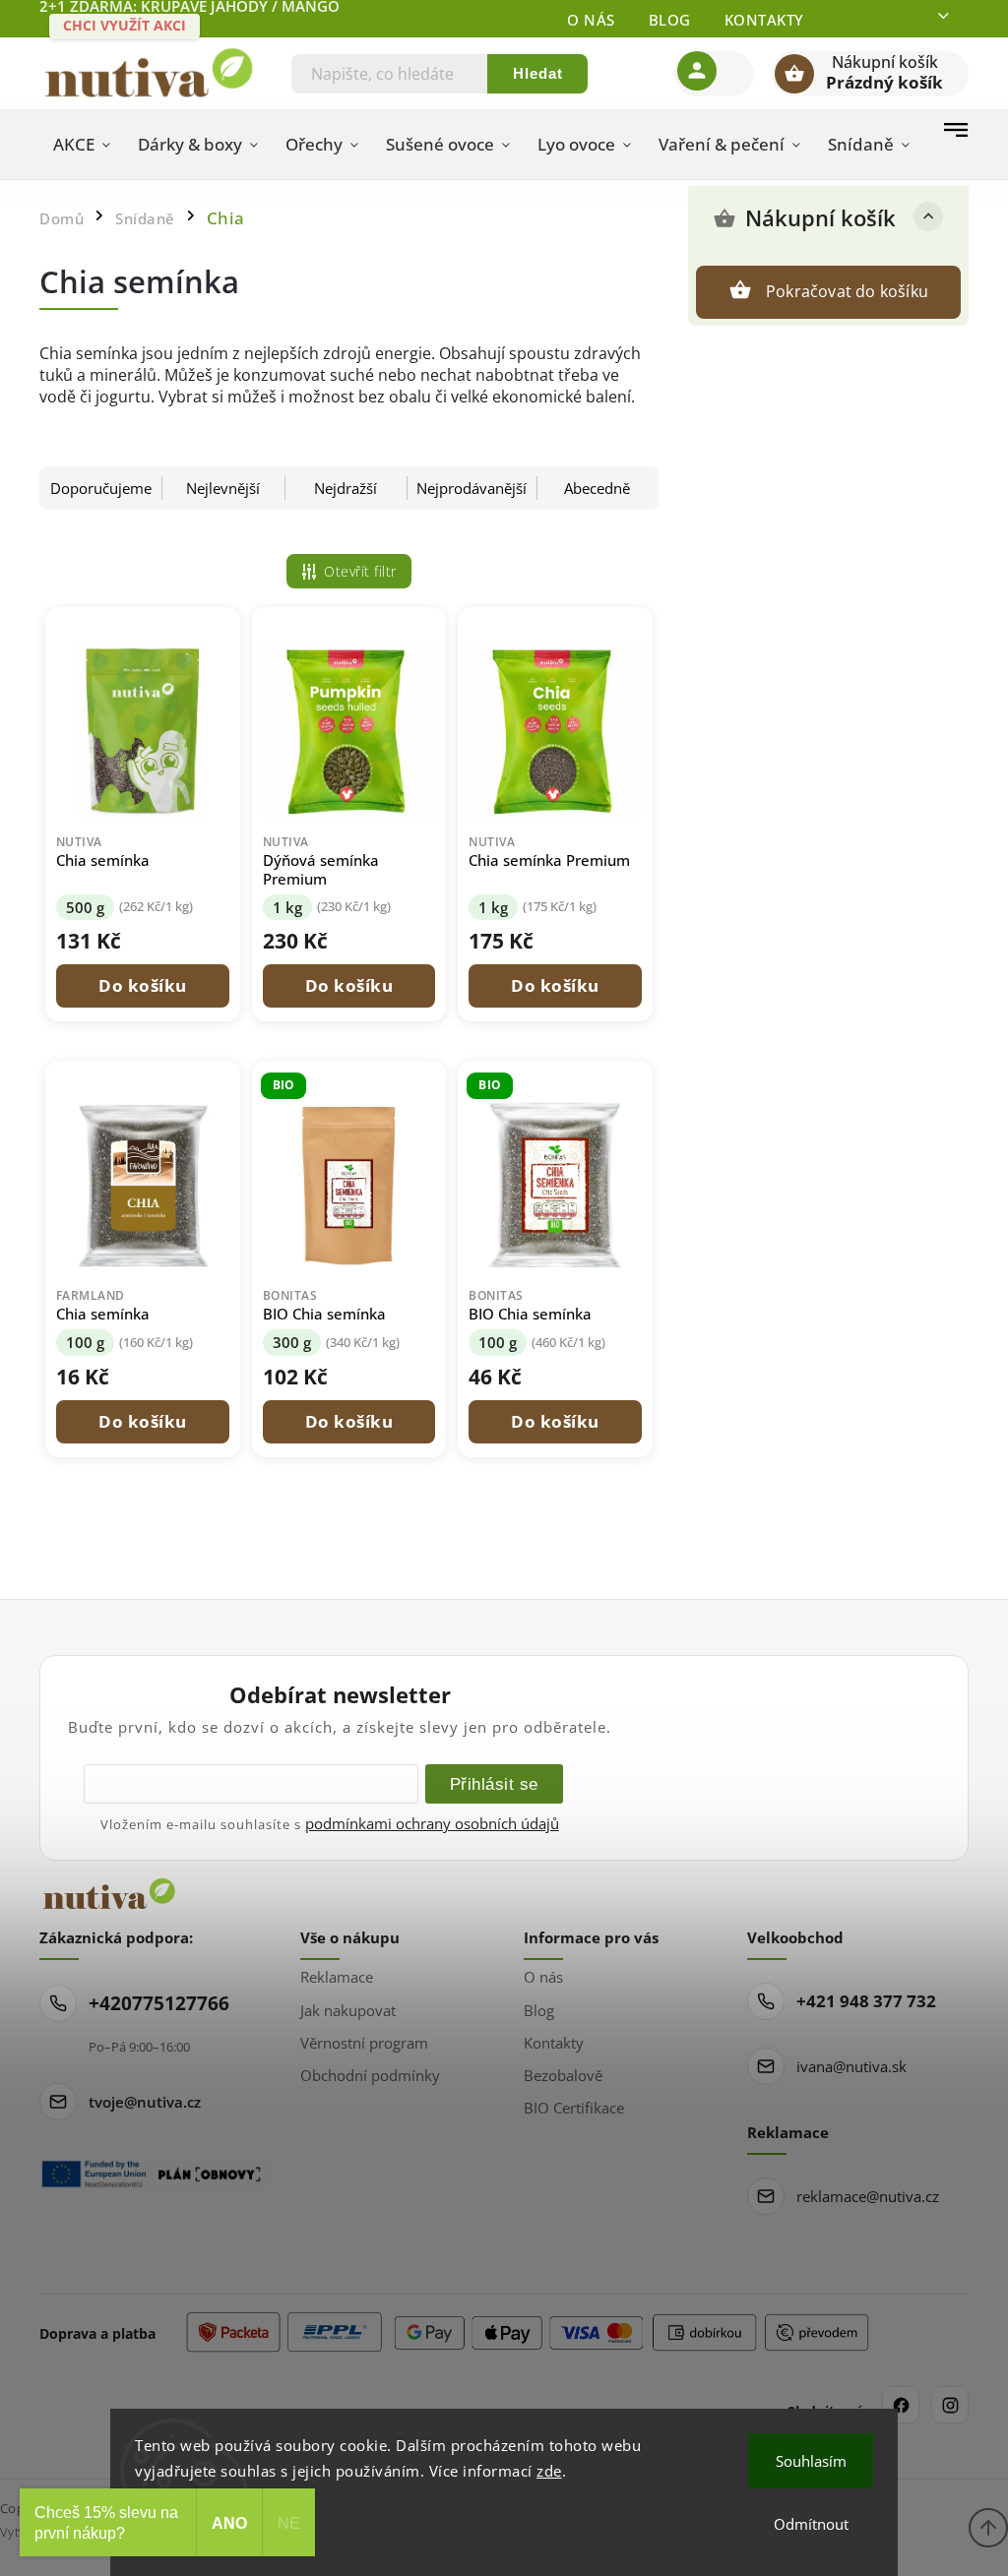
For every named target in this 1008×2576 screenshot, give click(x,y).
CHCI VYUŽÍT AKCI (125, 25)
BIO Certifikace (574, 2108)
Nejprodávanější (472, 488)
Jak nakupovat (348, 2010)
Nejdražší (346, 488)
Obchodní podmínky (370, 2075)
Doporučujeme (101, 488)
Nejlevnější (223, 488)
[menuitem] (82, 145)
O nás (591, 20)
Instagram (950, 2405)
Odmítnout (811, 2524)
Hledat (538, 73)
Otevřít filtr (360, 571)
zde (549, 2471)
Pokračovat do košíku (847, 291)
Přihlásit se (494, 1784)
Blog (670, 20)
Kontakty (764, 20)
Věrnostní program (364, 2043)
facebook (901, 2405)
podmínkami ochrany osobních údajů (432, 1823)
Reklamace (337, 1977)
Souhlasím (811, 2461)
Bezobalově (563, 2075)
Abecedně (597, 488)
